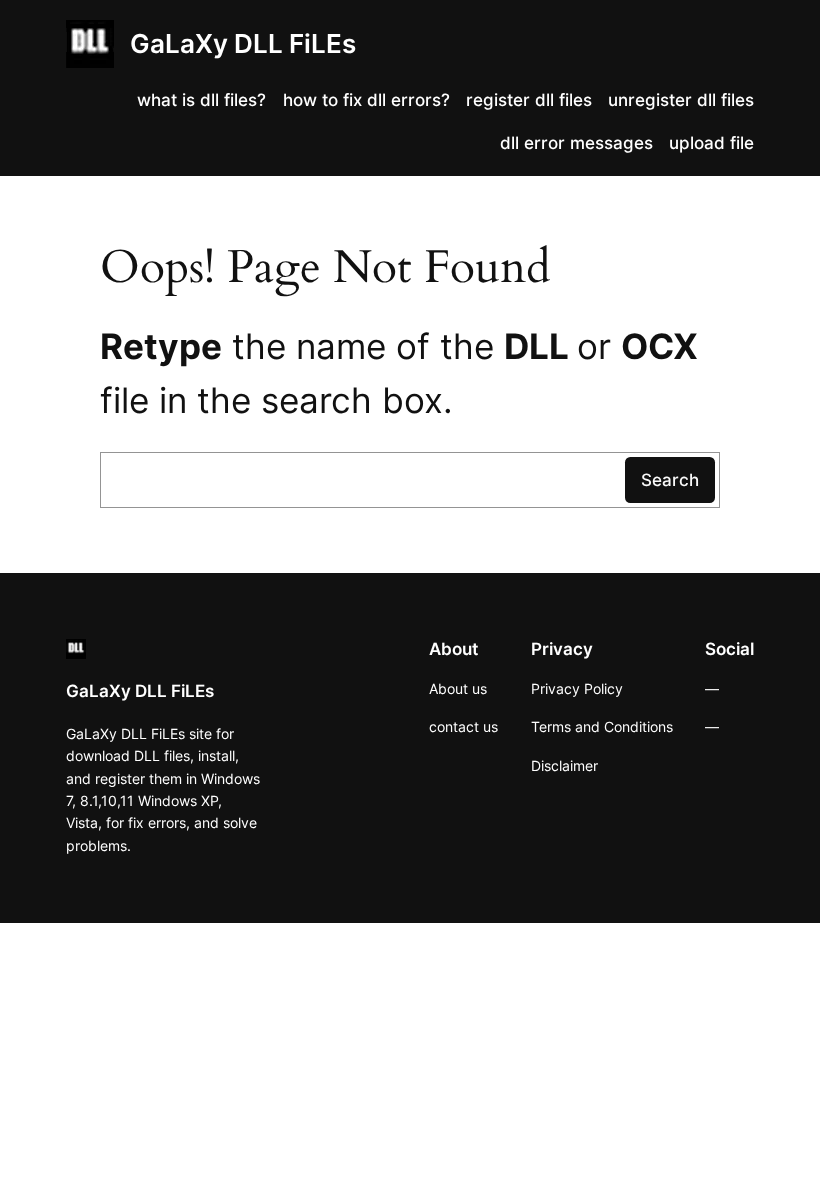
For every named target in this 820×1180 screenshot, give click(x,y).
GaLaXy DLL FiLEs (243, 43)
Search (670, 480)
